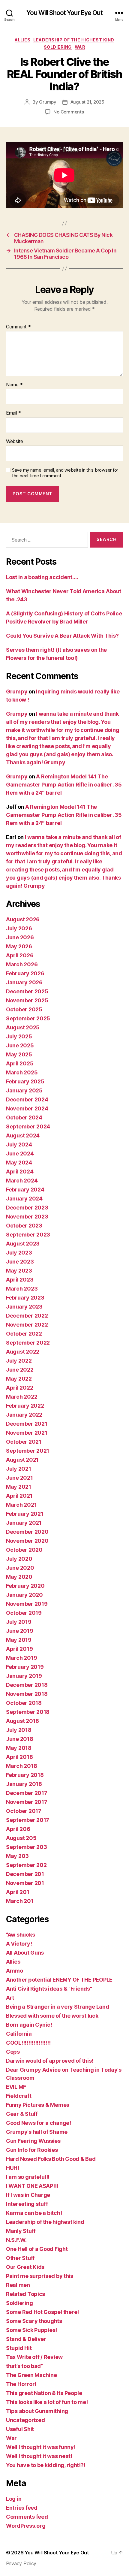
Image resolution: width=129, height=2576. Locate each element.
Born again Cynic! (29, 2025)
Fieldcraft (19, 2096)
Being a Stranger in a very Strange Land (57, 2007)
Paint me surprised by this (40, 2276)
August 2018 (22, 1721)
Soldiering (58, 47)
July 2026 (19, 928)
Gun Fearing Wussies (33, 2141)
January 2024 (24, 1199)
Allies (22, 40)
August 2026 (23, 919)
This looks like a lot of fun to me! (47, 2402)
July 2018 (19, 1730)
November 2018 (27, 1694)
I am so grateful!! (28, 2177)
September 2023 (28, 1235)
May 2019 (19, 1640)
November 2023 (27, 1217)
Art (10, 1998)
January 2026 (24, 982)
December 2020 (27, 1532)
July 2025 (19, 1036)
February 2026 (25, 973)
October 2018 (24, 1703)
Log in (14, 2499)
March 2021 (21, 1505)
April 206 (18, 1829)
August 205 (21, 1838)
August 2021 (22, 1460)
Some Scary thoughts (34, 2321)
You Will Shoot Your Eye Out (64, 13)
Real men (18, 2285)
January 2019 (24, 1676)
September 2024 (28, 1126)
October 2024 (24, 1117)
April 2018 (19, 1757)
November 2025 (27, 1000)
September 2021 (28, 1451)
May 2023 (19, 1271)
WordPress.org (26, 2526)
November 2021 (27, 1433)
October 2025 (24, 1009)
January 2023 (24, 1307)
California (19, 2034)
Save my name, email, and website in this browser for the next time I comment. (65, 473)
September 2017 (28, 1820)
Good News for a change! (39, 2123)
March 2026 (22, 964)
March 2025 (22, 1072)
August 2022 (23, 1352)
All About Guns (25, 1953)
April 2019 (19, 1649)
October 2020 (24, 1550)
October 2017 (24, 1811)
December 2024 (27, 1099)
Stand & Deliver (26, 2339)
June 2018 (20, 1739)
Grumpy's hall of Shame (37, 2132)
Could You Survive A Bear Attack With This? (62, 636)
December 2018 (27, 1685)
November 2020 (27, 1541)
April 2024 (20, 1172)
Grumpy (48, 102)
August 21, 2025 (87, 102)
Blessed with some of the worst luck (52, 2016)
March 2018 (21, 1766)
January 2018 (24, 1784)
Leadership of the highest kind (74, 40)
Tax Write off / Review (34, 2357)
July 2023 (19, 1253)
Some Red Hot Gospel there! (42, 2312)
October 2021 (24, 1442)
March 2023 (22, 1289)
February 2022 (25, 1406)
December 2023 (27, 1208)
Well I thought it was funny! (41, 2447)
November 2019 (27, 1604)
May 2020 (19, 1577)
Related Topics (25, 2294)
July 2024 (19, 1145)
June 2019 (20, 1631)
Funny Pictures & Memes (38, 2105)
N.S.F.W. (16, 2240)
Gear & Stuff (22, 2114)
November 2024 (27, 1108)
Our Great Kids (25, 2267)
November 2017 (27, 1802)
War (80, 47)
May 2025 (19, 1054)
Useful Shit (20, 2429)
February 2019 (25, 1667)
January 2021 (24, 1523)
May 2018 (19, 1748)
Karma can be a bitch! (34, 2213)
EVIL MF (16, 2087)
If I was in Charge (28, 2195)
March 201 (20, 1901)
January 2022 (24, 1415)
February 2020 (25, 1586)
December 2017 (27, 1793)
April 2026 (20, 955)
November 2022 (27, 1325)
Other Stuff (20, 2258)
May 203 (17, 1856)
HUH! (13, 2168)
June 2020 (20, 1568)
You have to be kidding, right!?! (46, 2465)
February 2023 (25, 1298)
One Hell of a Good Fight (37, 2249)
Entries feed (22, 2508)
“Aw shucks (20, 1935)
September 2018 (28, 1712)
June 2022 (20, 1370)
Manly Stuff (21, 2231)
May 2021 (19, 1487)
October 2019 (24, 1613)
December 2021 (27, 1424)
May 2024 (19, 1163)
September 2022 (28, 1343)
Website (15, 442)
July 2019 (19, 1622)
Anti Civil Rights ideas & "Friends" (49, 1989)
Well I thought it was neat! (39, 2456)
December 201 (25, 1874)
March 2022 (22, 1397)
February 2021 (25, 1514)
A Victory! (19, 1944)
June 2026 (20, 937)
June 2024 (20, 1154)
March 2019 (21, 1658)
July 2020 (19, 1559)
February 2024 (25, 1190)
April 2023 (20, 1280)
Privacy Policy (21, 2563)
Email (13, 413)
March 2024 (22, 1181)
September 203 (27, 1847)
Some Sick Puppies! (31, 2330)
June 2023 (20, 1262)
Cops (13, 2052)
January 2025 (24, 1090)
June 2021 (19, 1478)
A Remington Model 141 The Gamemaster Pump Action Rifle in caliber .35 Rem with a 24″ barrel (64, 785)
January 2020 (24, 1595)
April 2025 (20, 1063)
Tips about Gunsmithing (37, 2411)
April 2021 (19, 1496)
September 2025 (28, 1018)
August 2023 (23, 1244)
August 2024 (23, 1135)
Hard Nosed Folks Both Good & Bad (51, 2159)
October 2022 (24, 1334)
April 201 (18, 1892)
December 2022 (27, 1316)
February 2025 (25, 1081)
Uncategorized (25, 2420)
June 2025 (20, 1045)
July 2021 (19, 1469)
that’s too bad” (24, 2366)
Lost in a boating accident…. (42, 577)
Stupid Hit (19, 2348)
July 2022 (19, 1361)
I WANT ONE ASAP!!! (32, 2186)
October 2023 (24, 1226)
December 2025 (27, 991)
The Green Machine (31, 2375)
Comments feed (27, 2517)
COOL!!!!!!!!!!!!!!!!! (28, 2043)
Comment (18, 327)
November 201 (25, 1883)
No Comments (69, 112)
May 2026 (19, 946)
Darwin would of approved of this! (50, 2061)
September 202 (26, 1865)
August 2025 (23, 1027)
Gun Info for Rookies (32, 2150)
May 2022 (19, 1379)
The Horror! (21, 2384)
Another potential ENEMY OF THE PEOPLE (59, 1980)
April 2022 (19, 1388)
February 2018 (25, 1775)
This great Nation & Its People (44, 2393)
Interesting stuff (27, 2204)
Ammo (15, 1971)
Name (14, 385)
